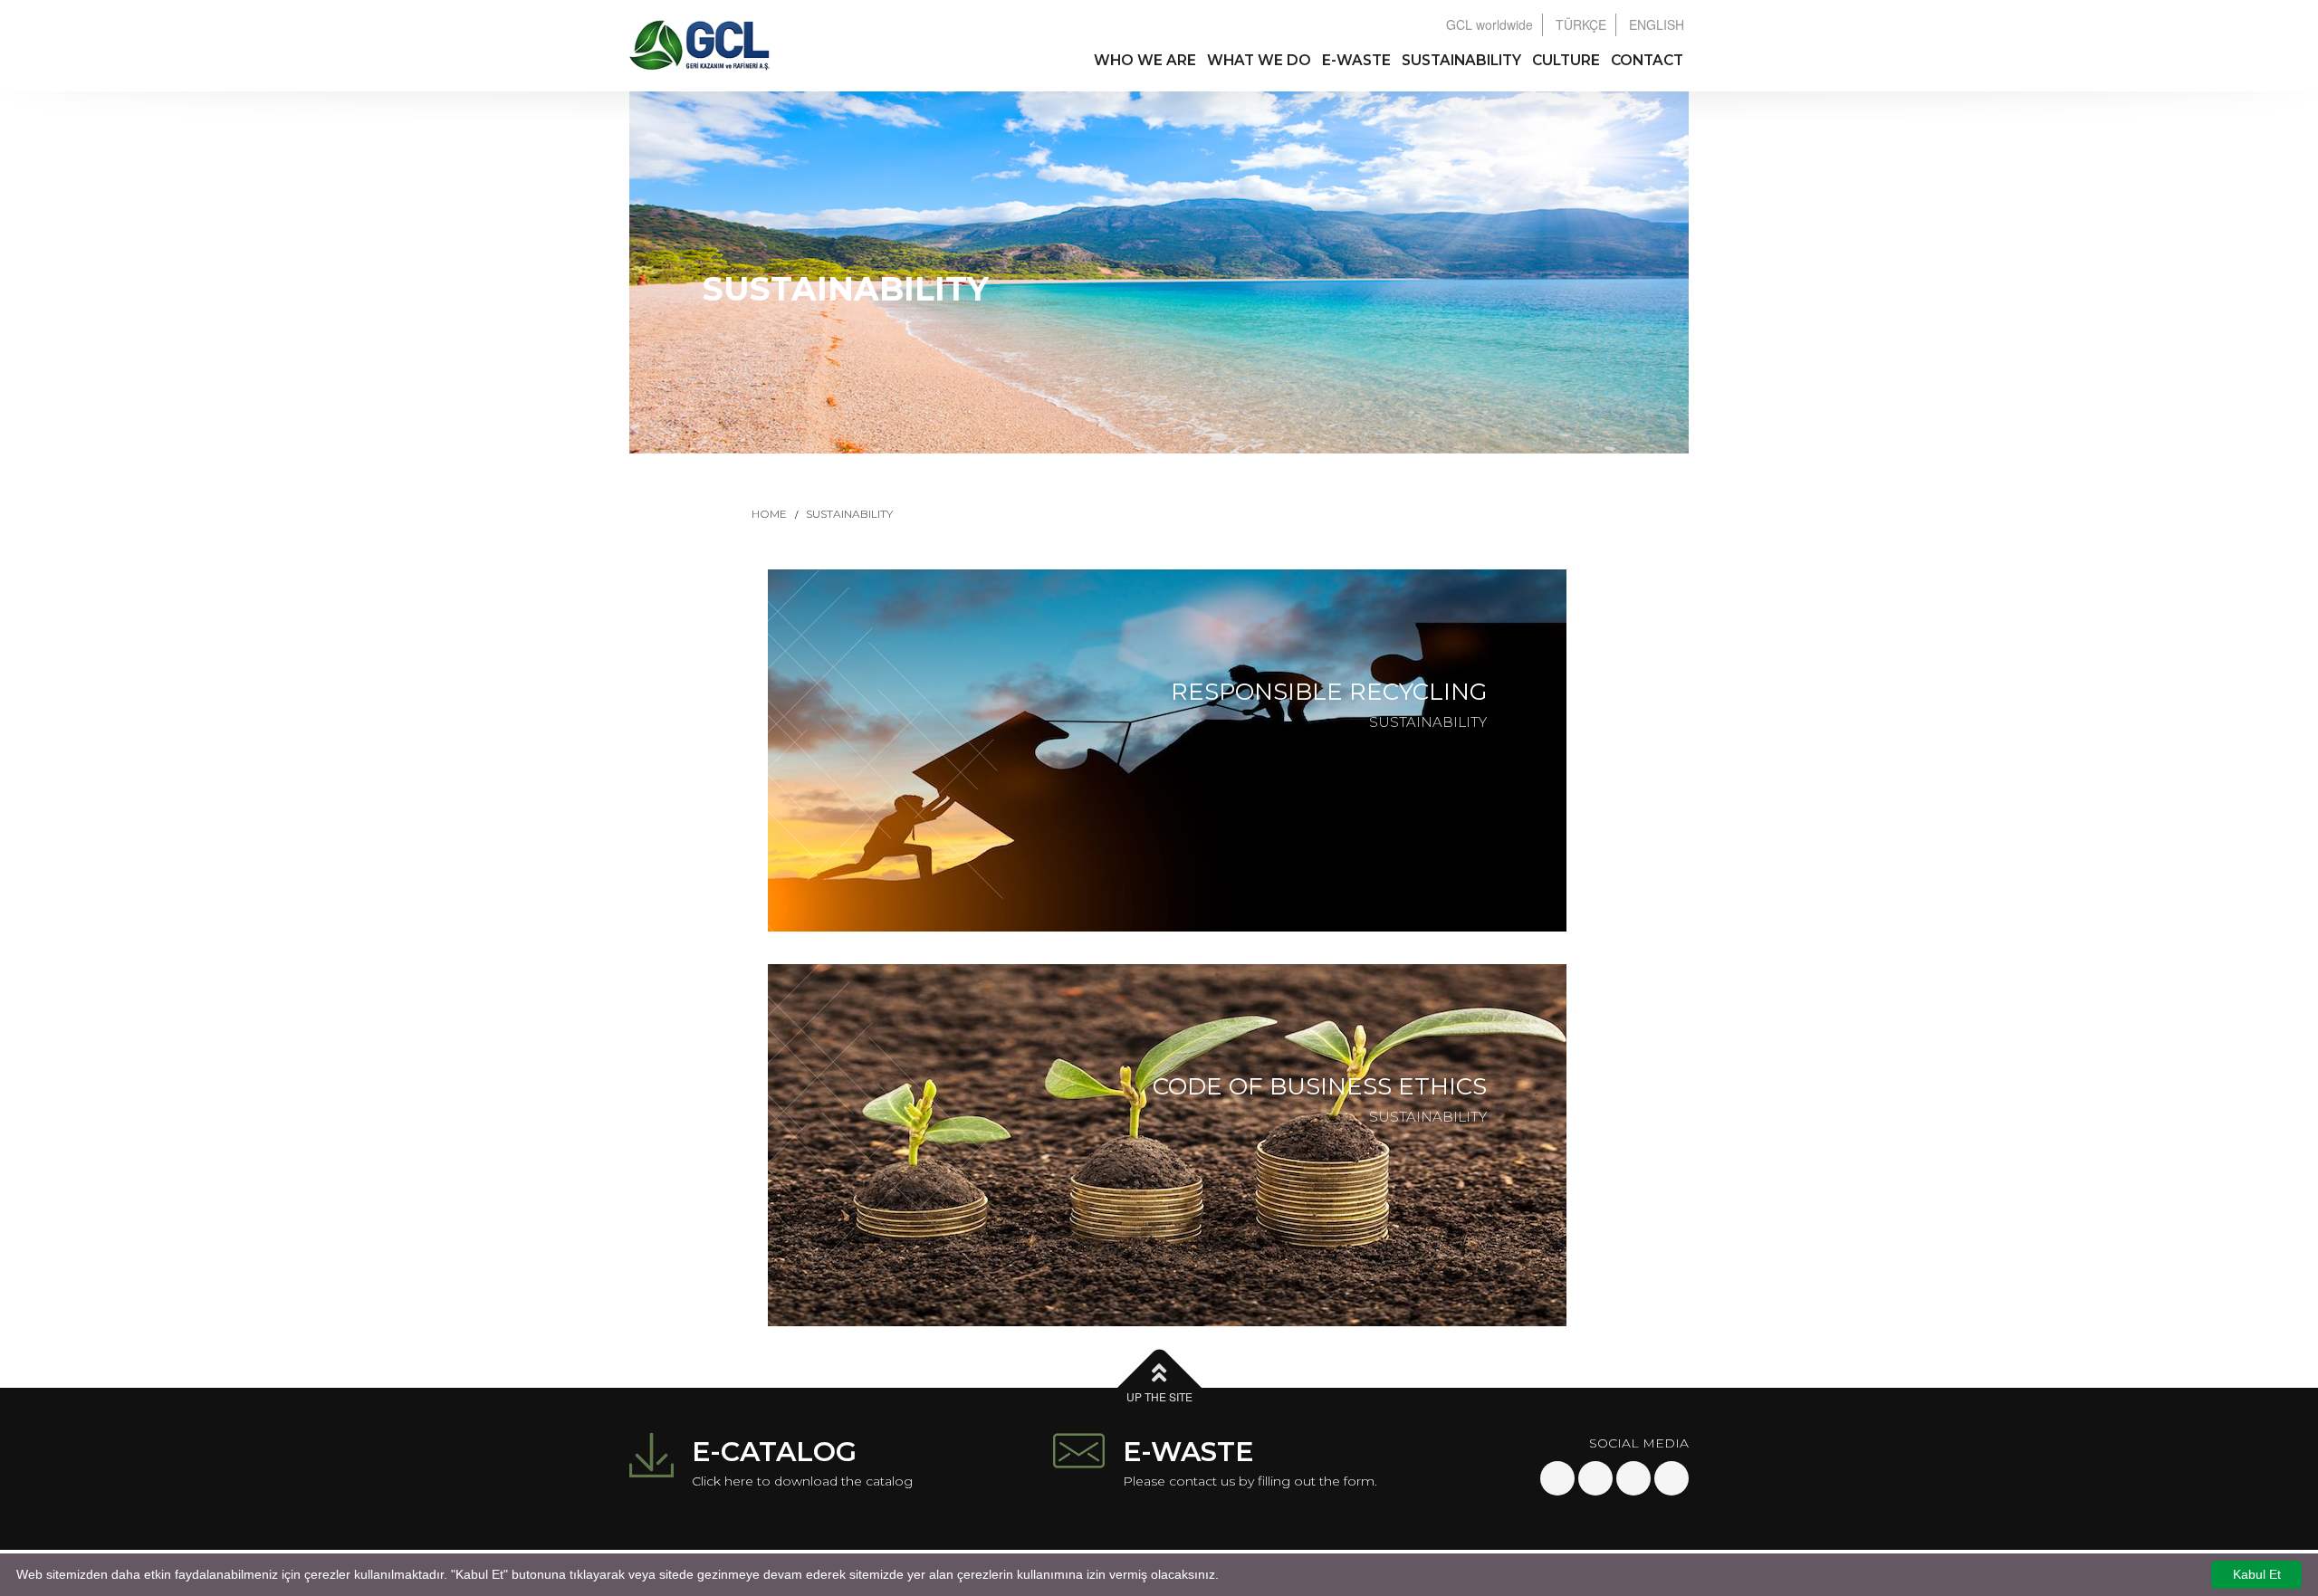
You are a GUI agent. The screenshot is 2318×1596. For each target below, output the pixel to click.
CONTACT (1647, 60)
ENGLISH (1657, 24)
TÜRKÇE (1581, 24)
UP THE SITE (1159, 1396)
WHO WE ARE (1145, 60)
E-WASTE (1356, 60)
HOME (769, 514)
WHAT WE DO (1259, 60)
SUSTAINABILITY (1461, 60)
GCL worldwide (1489, 24)
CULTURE (1566, 60)
